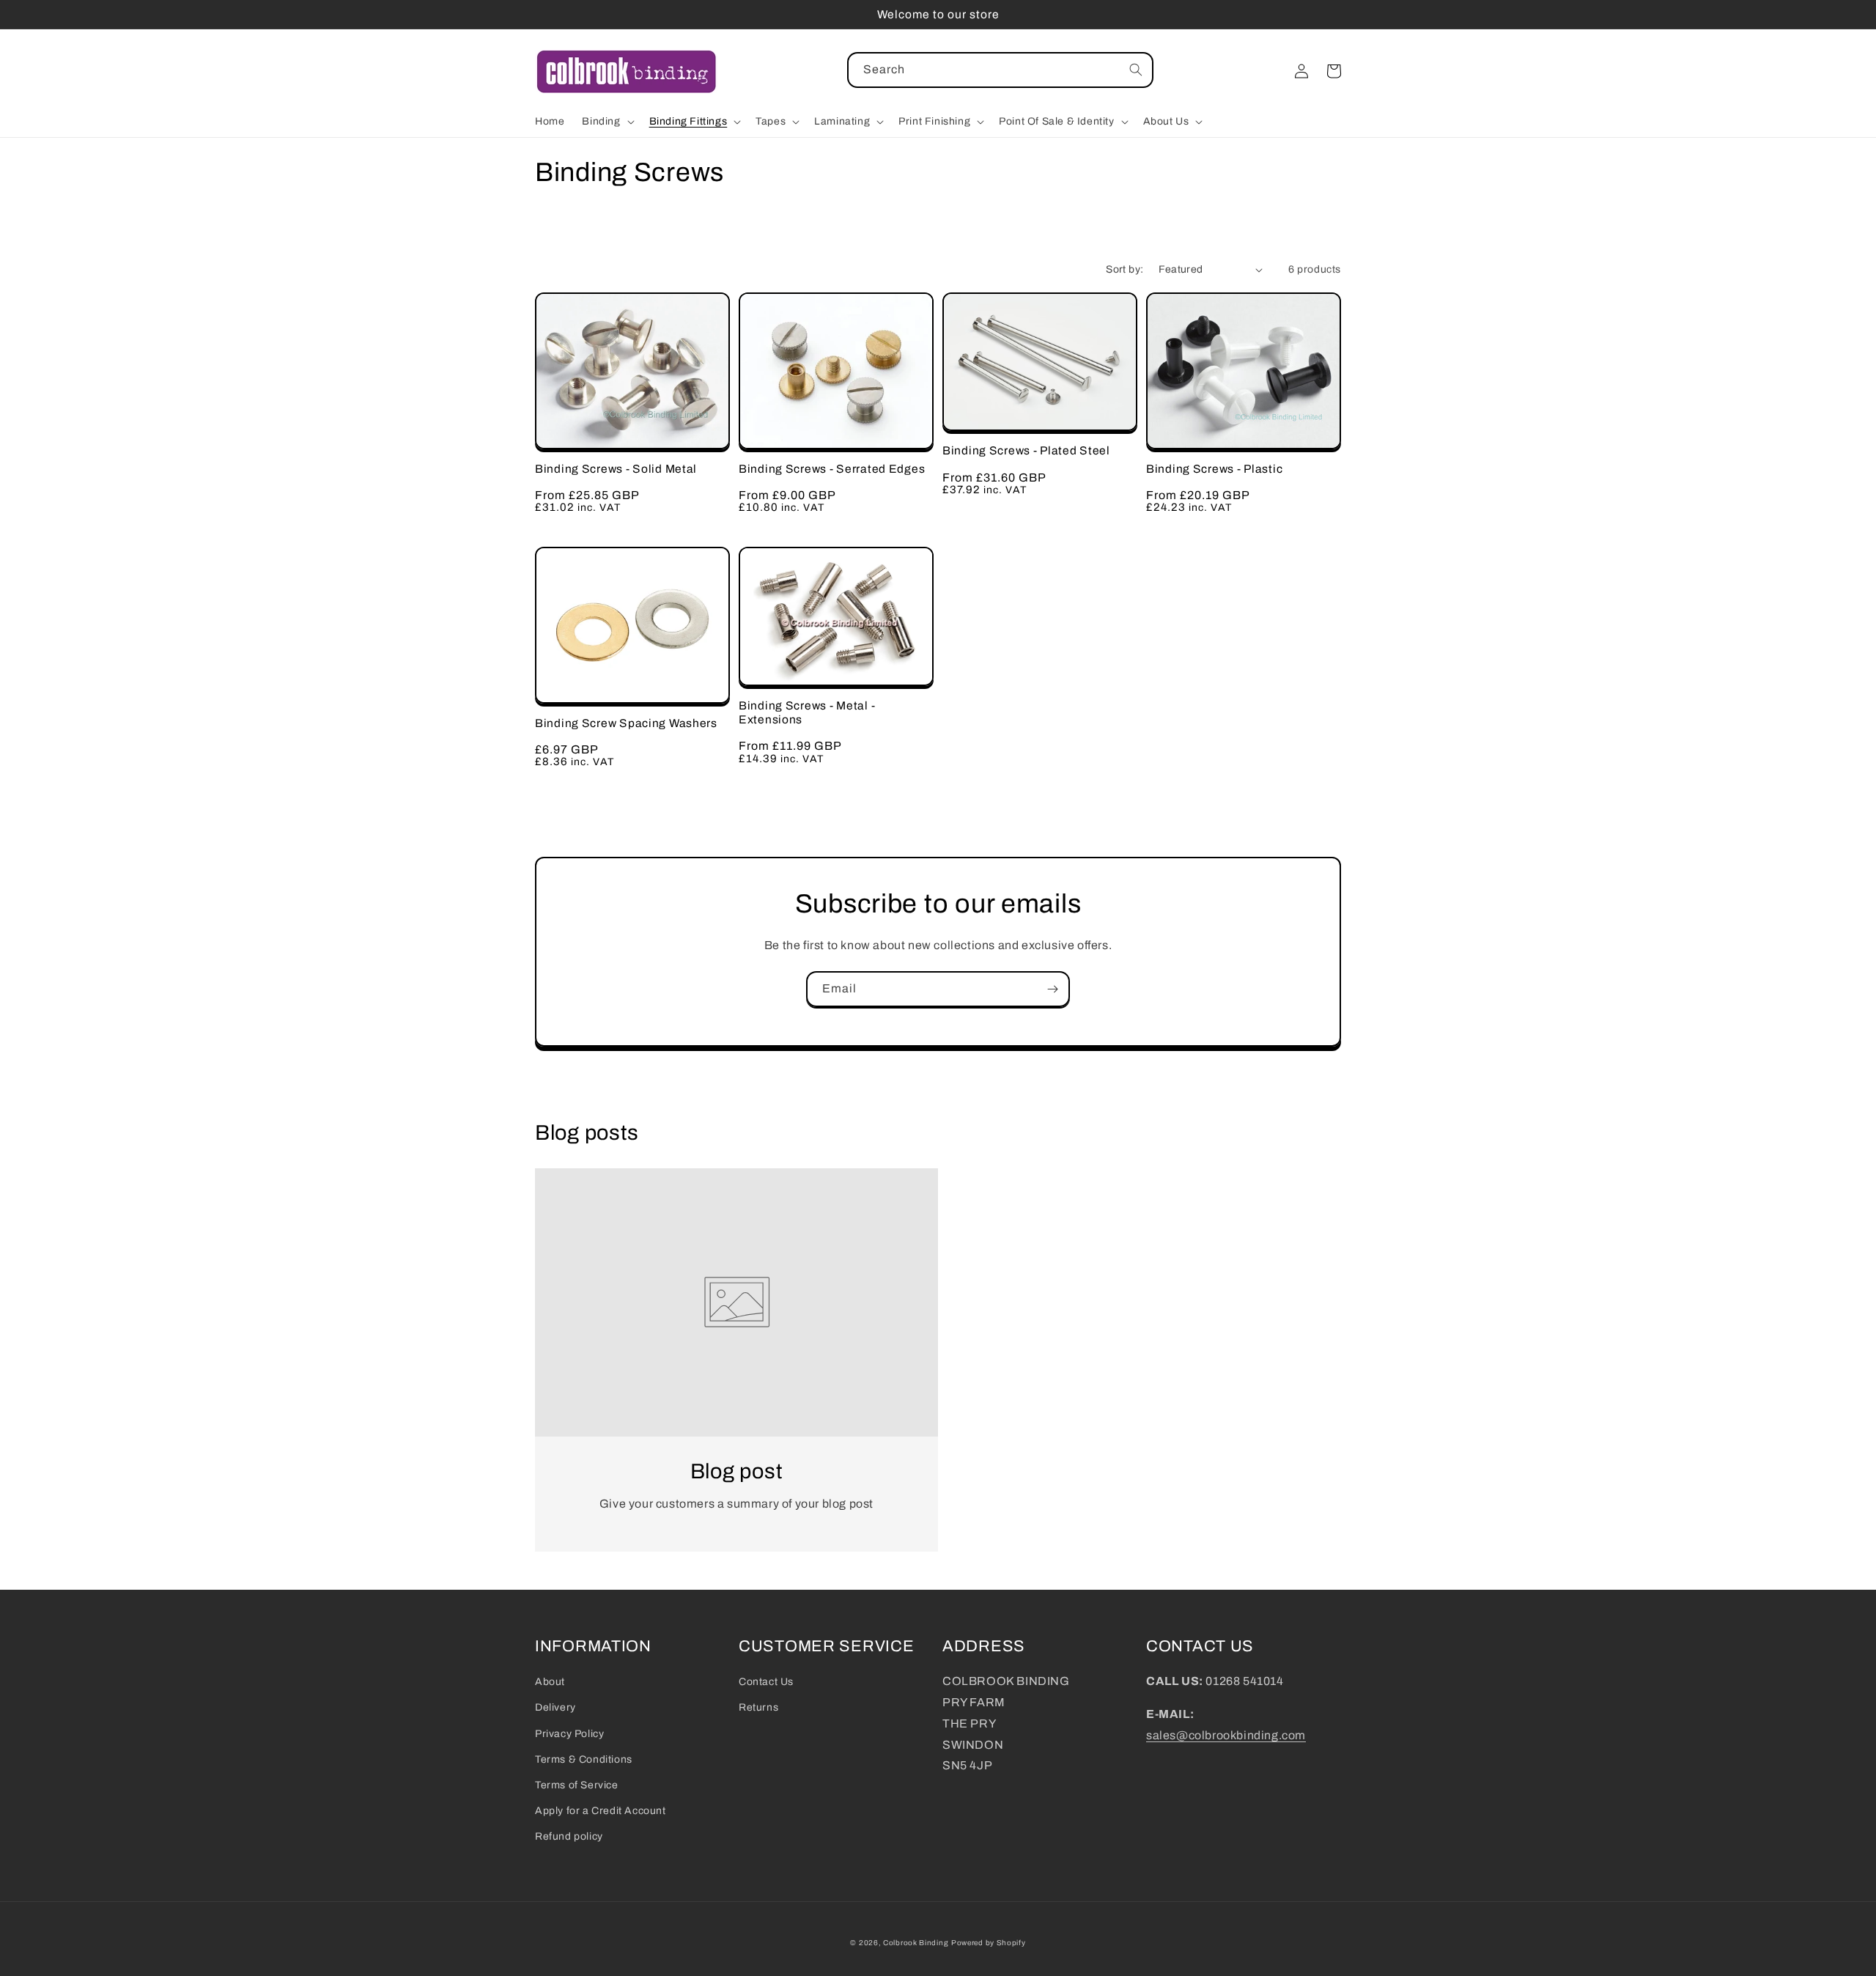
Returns (758, 1707)
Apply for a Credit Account (601, 1811)
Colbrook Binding (916, 1943)
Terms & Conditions (584, 1759)
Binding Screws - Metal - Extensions (807, 712)
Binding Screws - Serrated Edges (832, 469)
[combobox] (1000, 70)
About (550, 1682)
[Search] (1136, 70)
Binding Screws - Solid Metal (616, 469)
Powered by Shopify (989, 1943)
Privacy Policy (569, 1734)
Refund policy (569, 1836)
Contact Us (766, 1682)
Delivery (555, 1707)
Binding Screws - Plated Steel (1026, 450)
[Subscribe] (1052, 989)
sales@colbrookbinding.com (1226, 1735)
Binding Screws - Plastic (1214, 469)
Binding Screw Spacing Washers (626, 723)
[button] (606, 122)
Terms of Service (577, 1785)
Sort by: (1125, 269)
